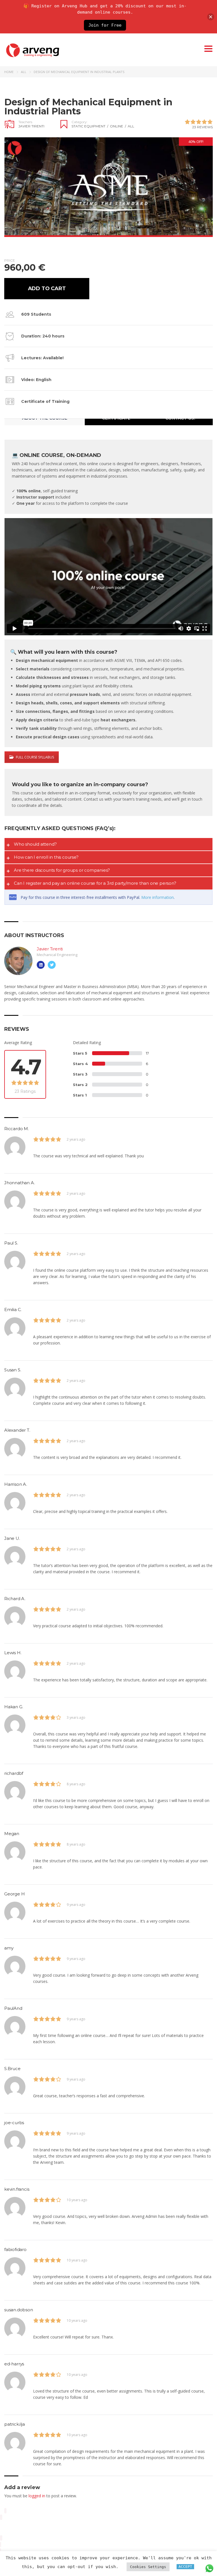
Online (118, 126)
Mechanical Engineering (57, 955)
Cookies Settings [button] (148, 2567)
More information (158, 897)
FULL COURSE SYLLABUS (35, 757)
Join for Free (105, 25)
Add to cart (47, 288)
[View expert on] (41, 965)
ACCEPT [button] (185, 2567)
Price (10, 260)
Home (9, 72)
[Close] (211, 17)
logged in (37, 2496)
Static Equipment (90, 126)
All (24, 72)
